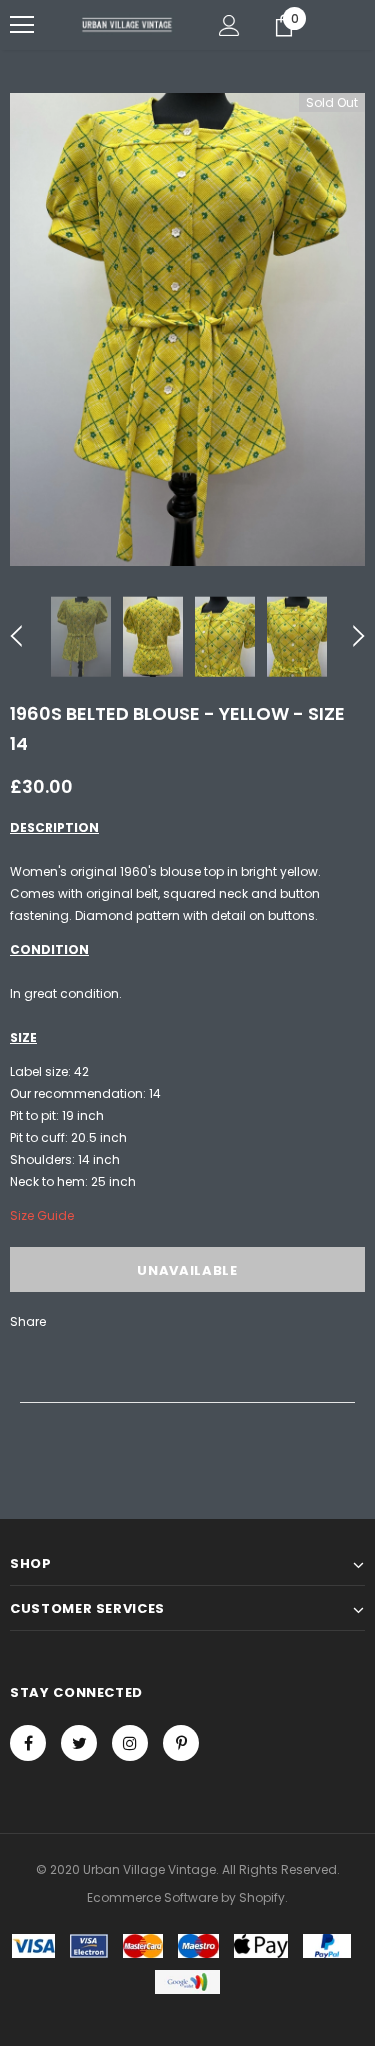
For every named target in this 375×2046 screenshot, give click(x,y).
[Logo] (127, 24)
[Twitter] (79, 1743)
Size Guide (42, 1215)
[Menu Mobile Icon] (22, 25)
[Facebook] (28, 1743)
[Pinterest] (181, 1743)
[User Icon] (229, 25)
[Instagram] (130, 1743)
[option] (187, 329)
